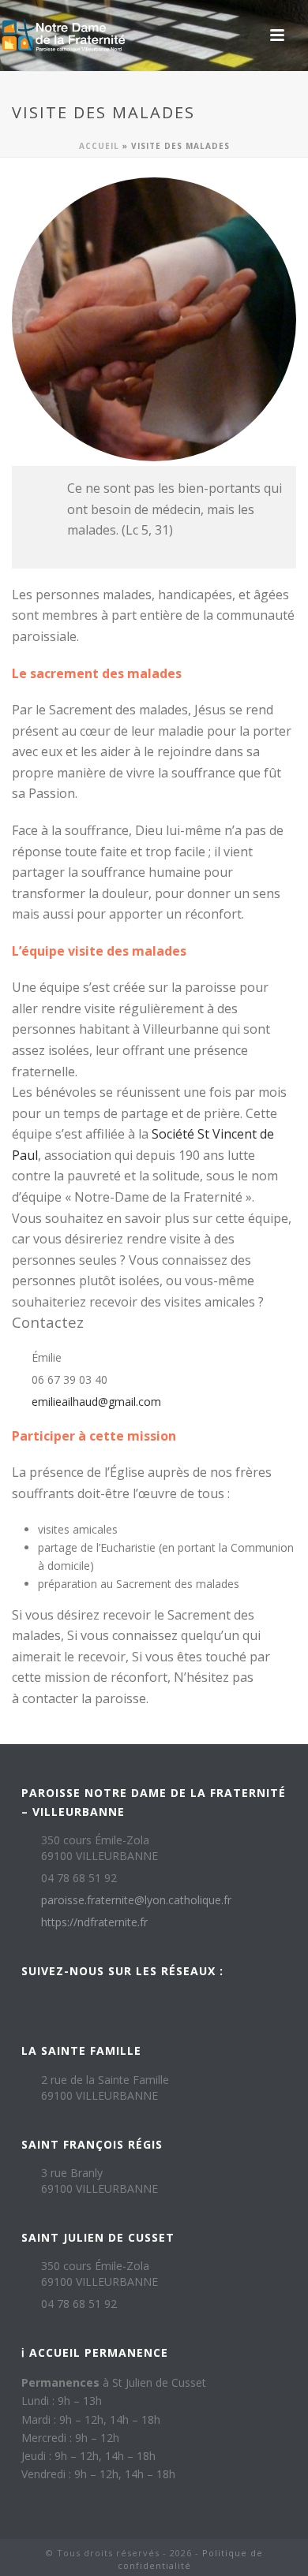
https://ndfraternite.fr (94, 1922)
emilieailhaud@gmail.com (96, 1402)
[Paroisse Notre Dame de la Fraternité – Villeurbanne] (63, 35)
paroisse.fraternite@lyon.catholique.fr (136, 1900)
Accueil (99, 146)
